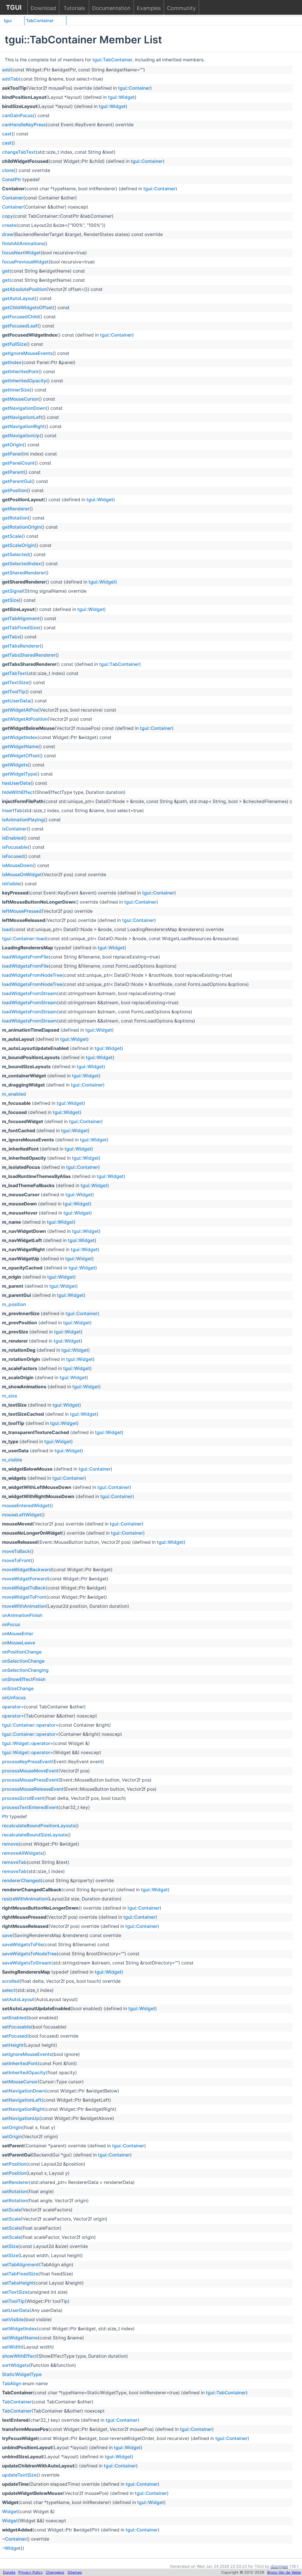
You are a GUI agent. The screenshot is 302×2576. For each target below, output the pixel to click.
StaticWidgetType (22, 2374)
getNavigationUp (21, 436)
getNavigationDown (24, 408)
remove (10, 1844)
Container (13, 198)
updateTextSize (19, 2475)
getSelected (15, 554)
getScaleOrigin (18, 545)
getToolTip (14, 692)
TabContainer (40, 21)
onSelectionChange (23, 1661)
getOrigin (12, 445)
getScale (12, 536)
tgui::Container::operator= (30, 1725)
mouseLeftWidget (22, 1515)
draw (8, 234)
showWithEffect (19, 2356)
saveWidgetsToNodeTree (29, 1954)
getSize (10, 600)
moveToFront (16, 1560)
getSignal (13, 591)
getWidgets (15, 765)
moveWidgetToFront (24, 1597)
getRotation (15, 518)
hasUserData (16, 783)
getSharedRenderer (24, 573)
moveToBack (16, 1551)
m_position (14, 1304)
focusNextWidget (21, 253)
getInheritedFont (20, 372)
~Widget (11, 2548)
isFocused (13, 856)
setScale (12, 2210)
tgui (8, 21)
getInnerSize (16, 390)
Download (43, 8)
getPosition (14, 490)
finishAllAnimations (23, 244)
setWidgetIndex (19, 2329)
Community (181, 8)
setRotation (15, 2191)
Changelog (55, 2572)
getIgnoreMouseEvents (27, 353)
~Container (14, 2539)
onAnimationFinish (22, 1615)
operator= (13, 1707)
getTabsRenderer (21, 646)
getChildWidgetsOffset (27, 308)
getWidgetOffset (21, 756)
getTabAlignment (21, 618)
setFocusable (17, 2027)
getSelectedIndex (22, 564)
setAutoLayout (18, 1999)
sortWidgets (15, 2365)
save (7, 1935)
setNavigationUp (21, 2118)
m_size (10, 1396)
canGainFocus (17, 115)
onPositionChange (22, 1652)
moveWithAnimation (24, 1606)
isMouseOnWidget (22, 875)
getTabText (14, 673)
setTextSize (15, 2292)
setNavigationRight (23, 2109)
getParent (13, 472)
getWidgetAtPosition (25, 719)
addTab (10, 79)
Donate (9, 2572)
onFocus (11, 1624)
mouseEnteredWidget (26, 1506)
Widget (10, 2512)
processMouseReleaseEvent (33, 1789)
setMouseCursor (20, 2082)
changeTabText (19, 152)
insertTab (12, 811)
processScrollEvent (23, 1798)
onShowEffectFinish (24, 1679)
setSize (10, 2246)
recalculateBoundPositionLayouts (39, 1826)
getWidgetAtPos (20, 710)
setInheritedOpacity (24, 2073)
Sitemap (75, 2572)
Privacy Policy (31, 2572)
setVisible (13, 2319)
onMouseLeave (19, 1643)
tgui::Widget (121, 97)
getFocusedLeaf (20, 326)
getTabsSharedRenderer (29, 655)
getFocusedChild (20, 317)
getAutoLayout (18, 298)
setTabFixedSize (20, 2274)
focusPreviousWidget (25, 262)
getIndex (12, 362)
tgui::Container (134, 88)
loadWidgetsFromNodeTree (32, 975)
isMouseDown (17, 865)
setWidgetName (20, 2338)
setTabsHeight (18, 2283)
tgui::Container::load (24, 939)
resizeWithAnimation (25, 1899)
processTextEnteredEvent (30, 1807)
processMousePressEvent (30, 1780)
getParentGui (17, 481)
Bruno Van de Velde (284, 2572)
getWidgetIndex (20, 737)
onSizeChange (18, 1688)
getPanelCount (18, 463)
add (6, 70)
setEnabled (14, 2018)
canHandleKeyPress (24, 125)
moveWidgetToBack (24, 1588)
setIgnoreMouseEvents (27, 2054)
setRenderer (15, 2182)
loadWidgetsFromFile (25, 957)
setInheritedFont (20, 2063)
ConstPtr (12, 180)
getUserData (16, 701)
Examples (149, 8)
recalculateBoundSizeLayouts (35, 1835)
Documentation (111, 8)
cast (7, 134)
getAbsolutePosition (24, 289)
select (9, 1990)
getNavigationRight (23, 426)
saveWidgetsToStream (27, 1963)
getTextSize (15, 682)
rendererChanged (21, 1881)
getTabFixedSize (20, 628)
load (7, 929)
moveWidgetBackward (27, 1570)
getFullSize (14, 344)
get (6, 271)
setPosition (14, 2164)
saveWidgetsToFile (23, 1945)
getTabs (11, 637)
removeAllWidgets (22, 1853)
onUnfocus (14, 1698)
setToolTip (13, 2301)
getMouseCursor (20, 399)
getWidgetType (19, 774)
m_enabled (14, 1094)
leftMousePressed (22, 911)
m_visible (12, 1460)
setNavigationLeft (22, 2100)
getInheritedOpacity (24, 381)
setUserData (16, 2310)
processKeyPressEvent (27, 1762)
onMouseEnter (18, 1634)
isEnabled (13, 838)
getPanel (12, 454)
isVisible (11, 884)
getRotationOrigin (22, 527)
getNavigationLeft (22, 417)
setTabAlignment (20, 2265)
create (9, 225)
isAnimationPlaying (23, 820)
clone (8, 170)
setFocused (15, 2036)
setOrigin (12, 2127)
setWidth (12, 2347)
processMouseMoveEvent (30, 1771)
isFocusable (15, 847)
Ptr (5, 1817)
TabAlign (12, 2384)
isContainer (14, 829)
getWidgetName (20, 747)
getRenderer (16, 509)
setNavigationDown (24, 2091)
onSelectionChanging (25, 1670)
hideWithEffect (18, 792)
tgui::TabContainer (112, 60)
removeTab (14, 1862)
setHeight (13, 2045)
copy (8, 216)
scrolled (11, 1981)
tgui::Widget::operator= (28, 1743)
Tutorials (74, 8)
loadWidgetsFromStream (29, 993)
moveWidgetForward (25, 1579)
